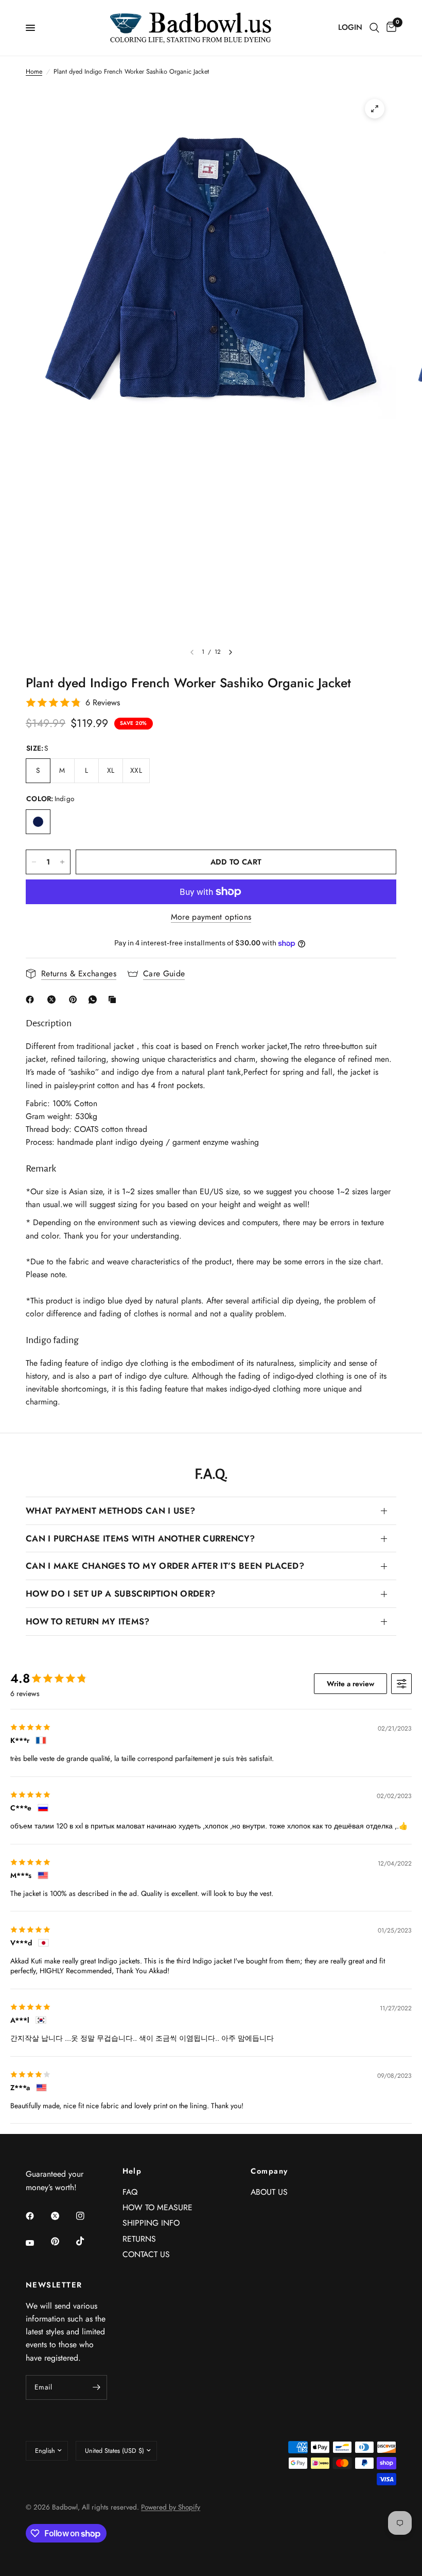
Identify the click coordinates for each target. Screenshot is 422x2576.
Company (269, 2171)
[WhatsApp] (95, 999)
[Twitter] (62, 2216)
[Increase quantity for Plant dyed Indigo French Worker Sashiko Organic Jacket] (62, 862)
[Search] (374, 28)
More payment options (211, 917)
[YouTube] (37, 2243)
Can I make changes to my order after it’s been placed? (165, 1566)
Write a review (350, 1684)
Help (132, 2171)
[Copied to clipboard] (114, 999)
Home (34, 72)
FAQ (130, 2192)
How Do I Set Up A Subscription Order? (120, 1594)
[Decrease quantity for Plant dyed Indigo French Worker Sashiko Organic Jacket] (34, 862)
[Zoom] (375, 109)
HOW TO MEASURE (157, 2207)
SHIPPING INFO (151, 2223)
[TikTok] (87, 2241)
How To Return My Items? (88, 1621)
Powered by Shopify (171, 2507)
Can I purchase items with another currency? (140, 1538)
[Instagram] (87, 2216)
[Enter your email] (97, 2387)
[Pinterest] (75, 999)
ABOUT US (269, 2192)
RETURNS (139, 2239)
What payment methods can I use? (110, 1511)
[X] (54, 999)
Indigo (38, 822)
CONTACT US (146, 2254)
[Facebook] (32, 999)
